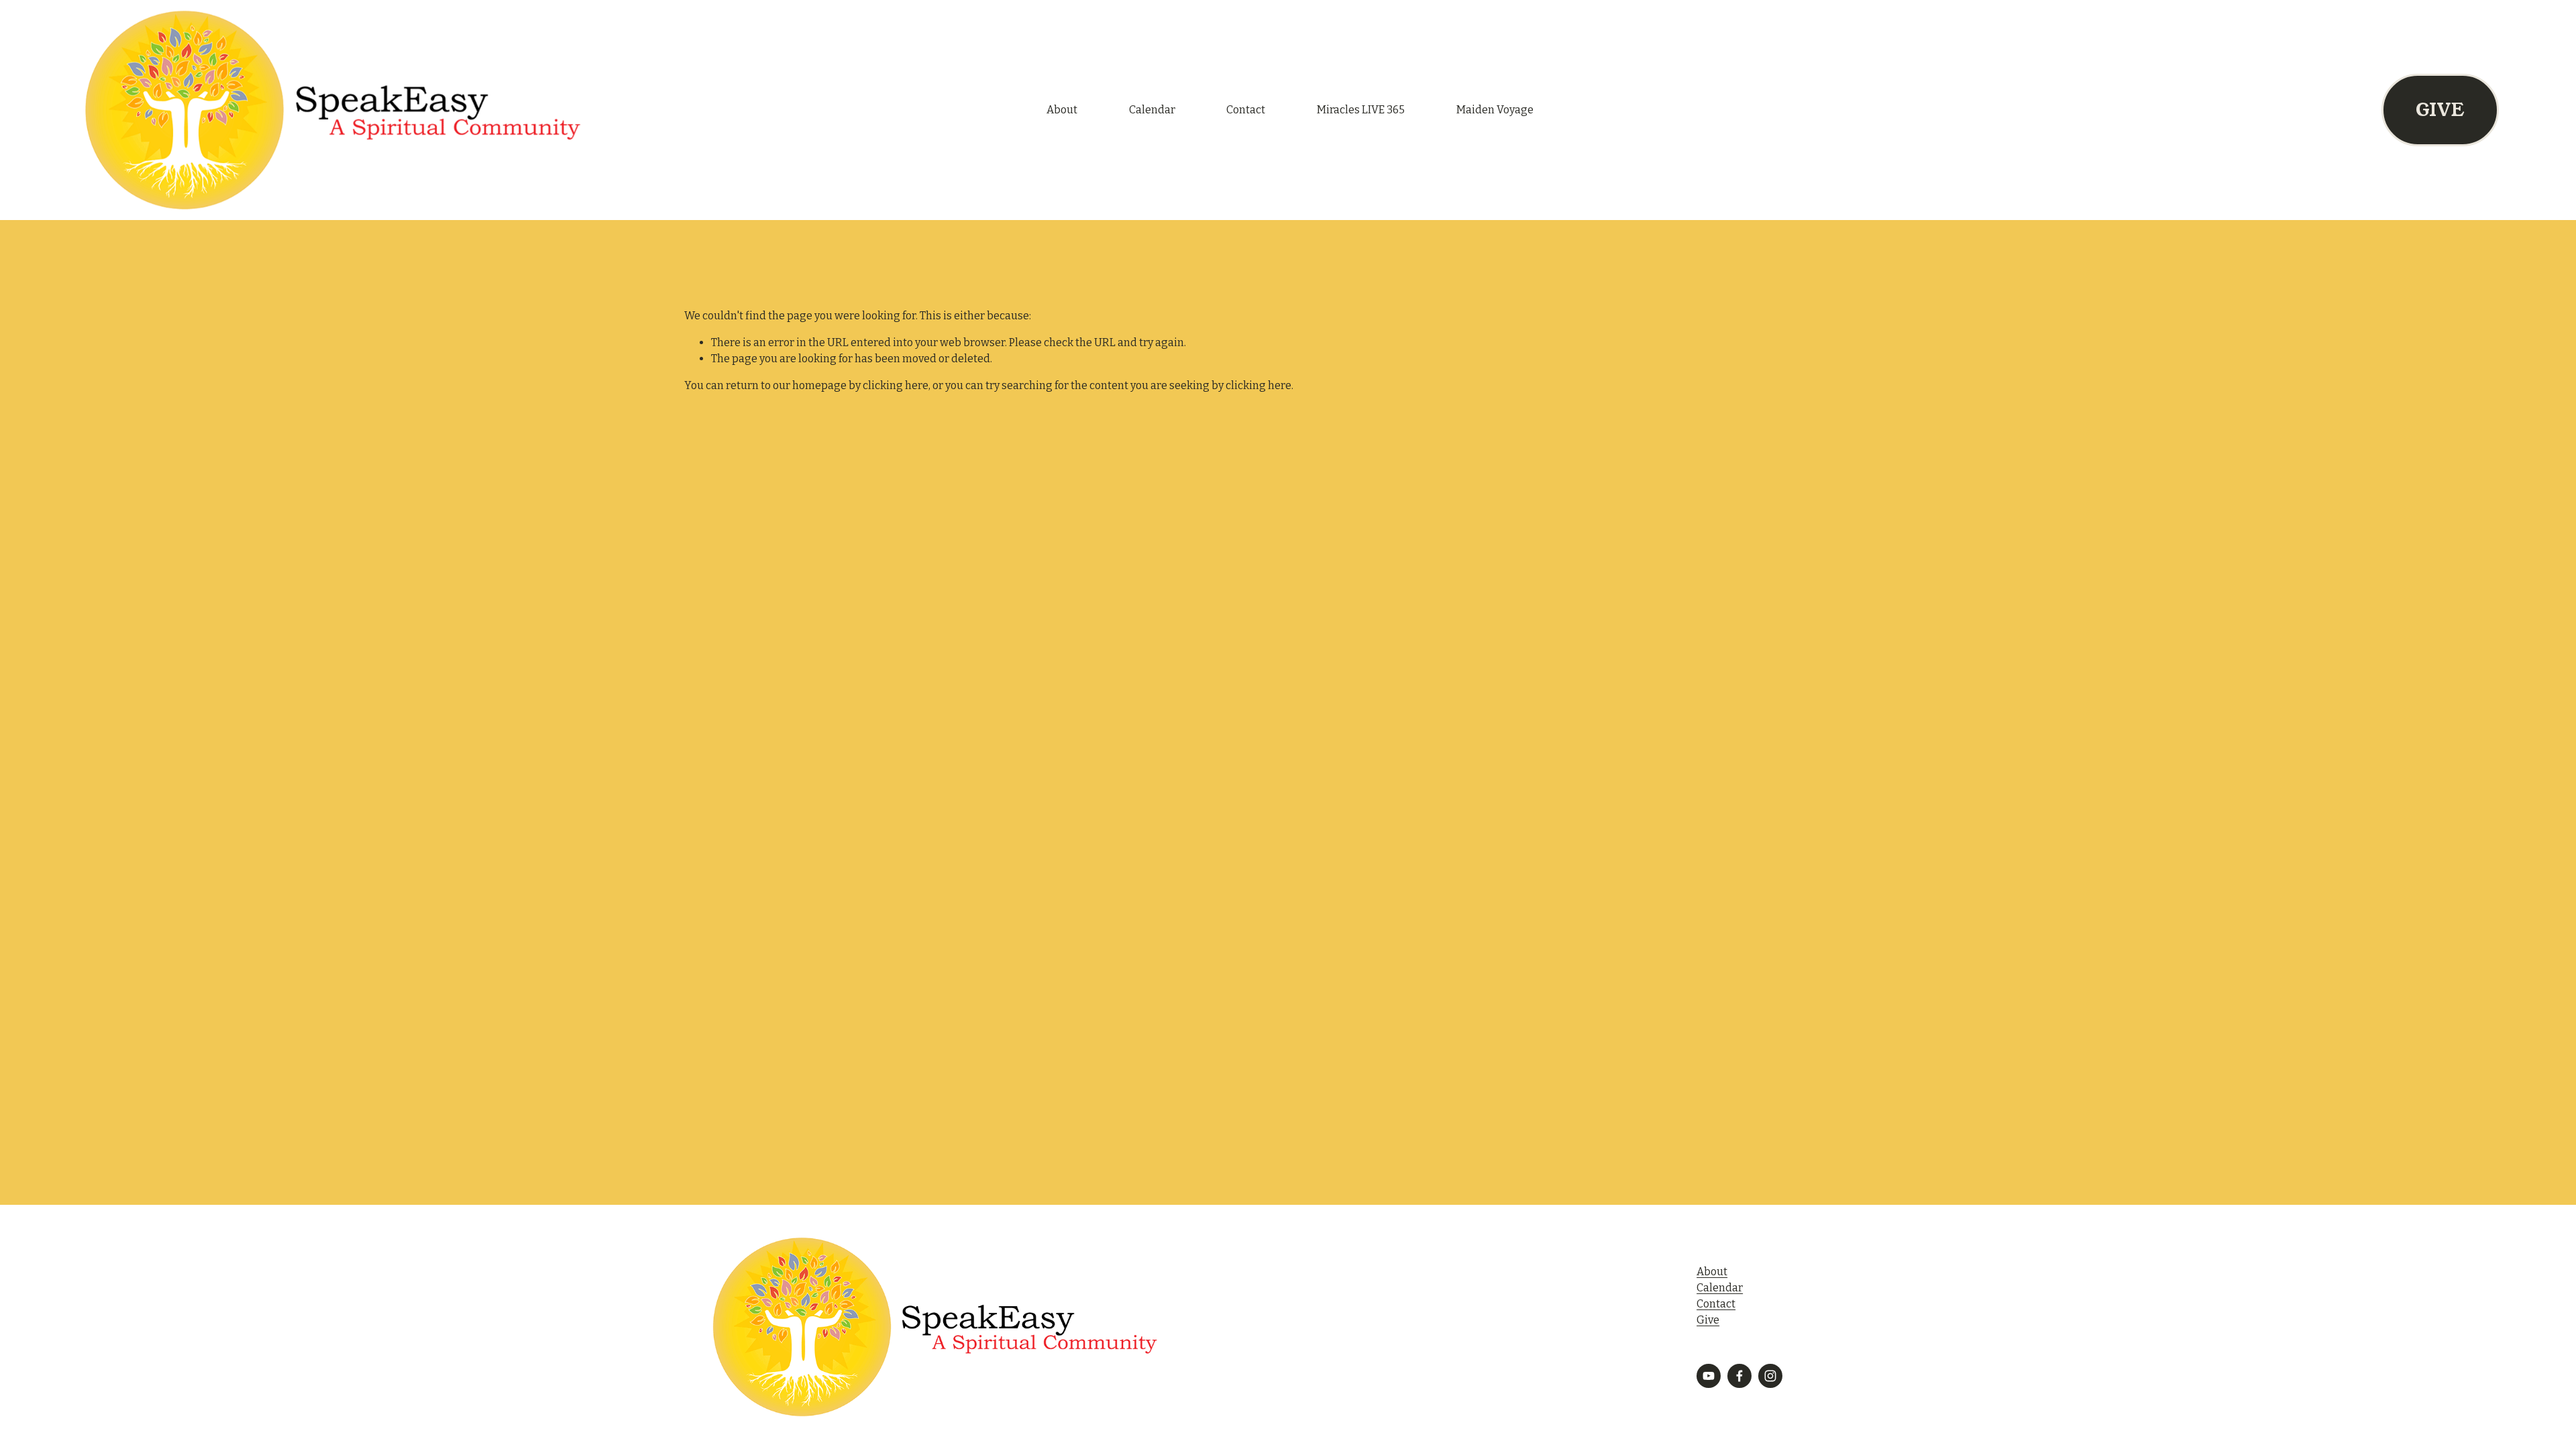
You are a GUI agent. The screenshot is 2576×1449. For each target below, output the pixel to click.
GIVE (2440, 110)
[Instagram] (1770, 1376)
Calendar (1152, 110)
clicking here (896, 385)
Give (1708, 1320)
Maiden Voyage (1495, 110)
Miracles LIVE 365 (1361, 110)
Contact (1246, 110)
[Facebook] (1739, 1376)
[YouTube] (1709, 1376)
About (1062, 110)
